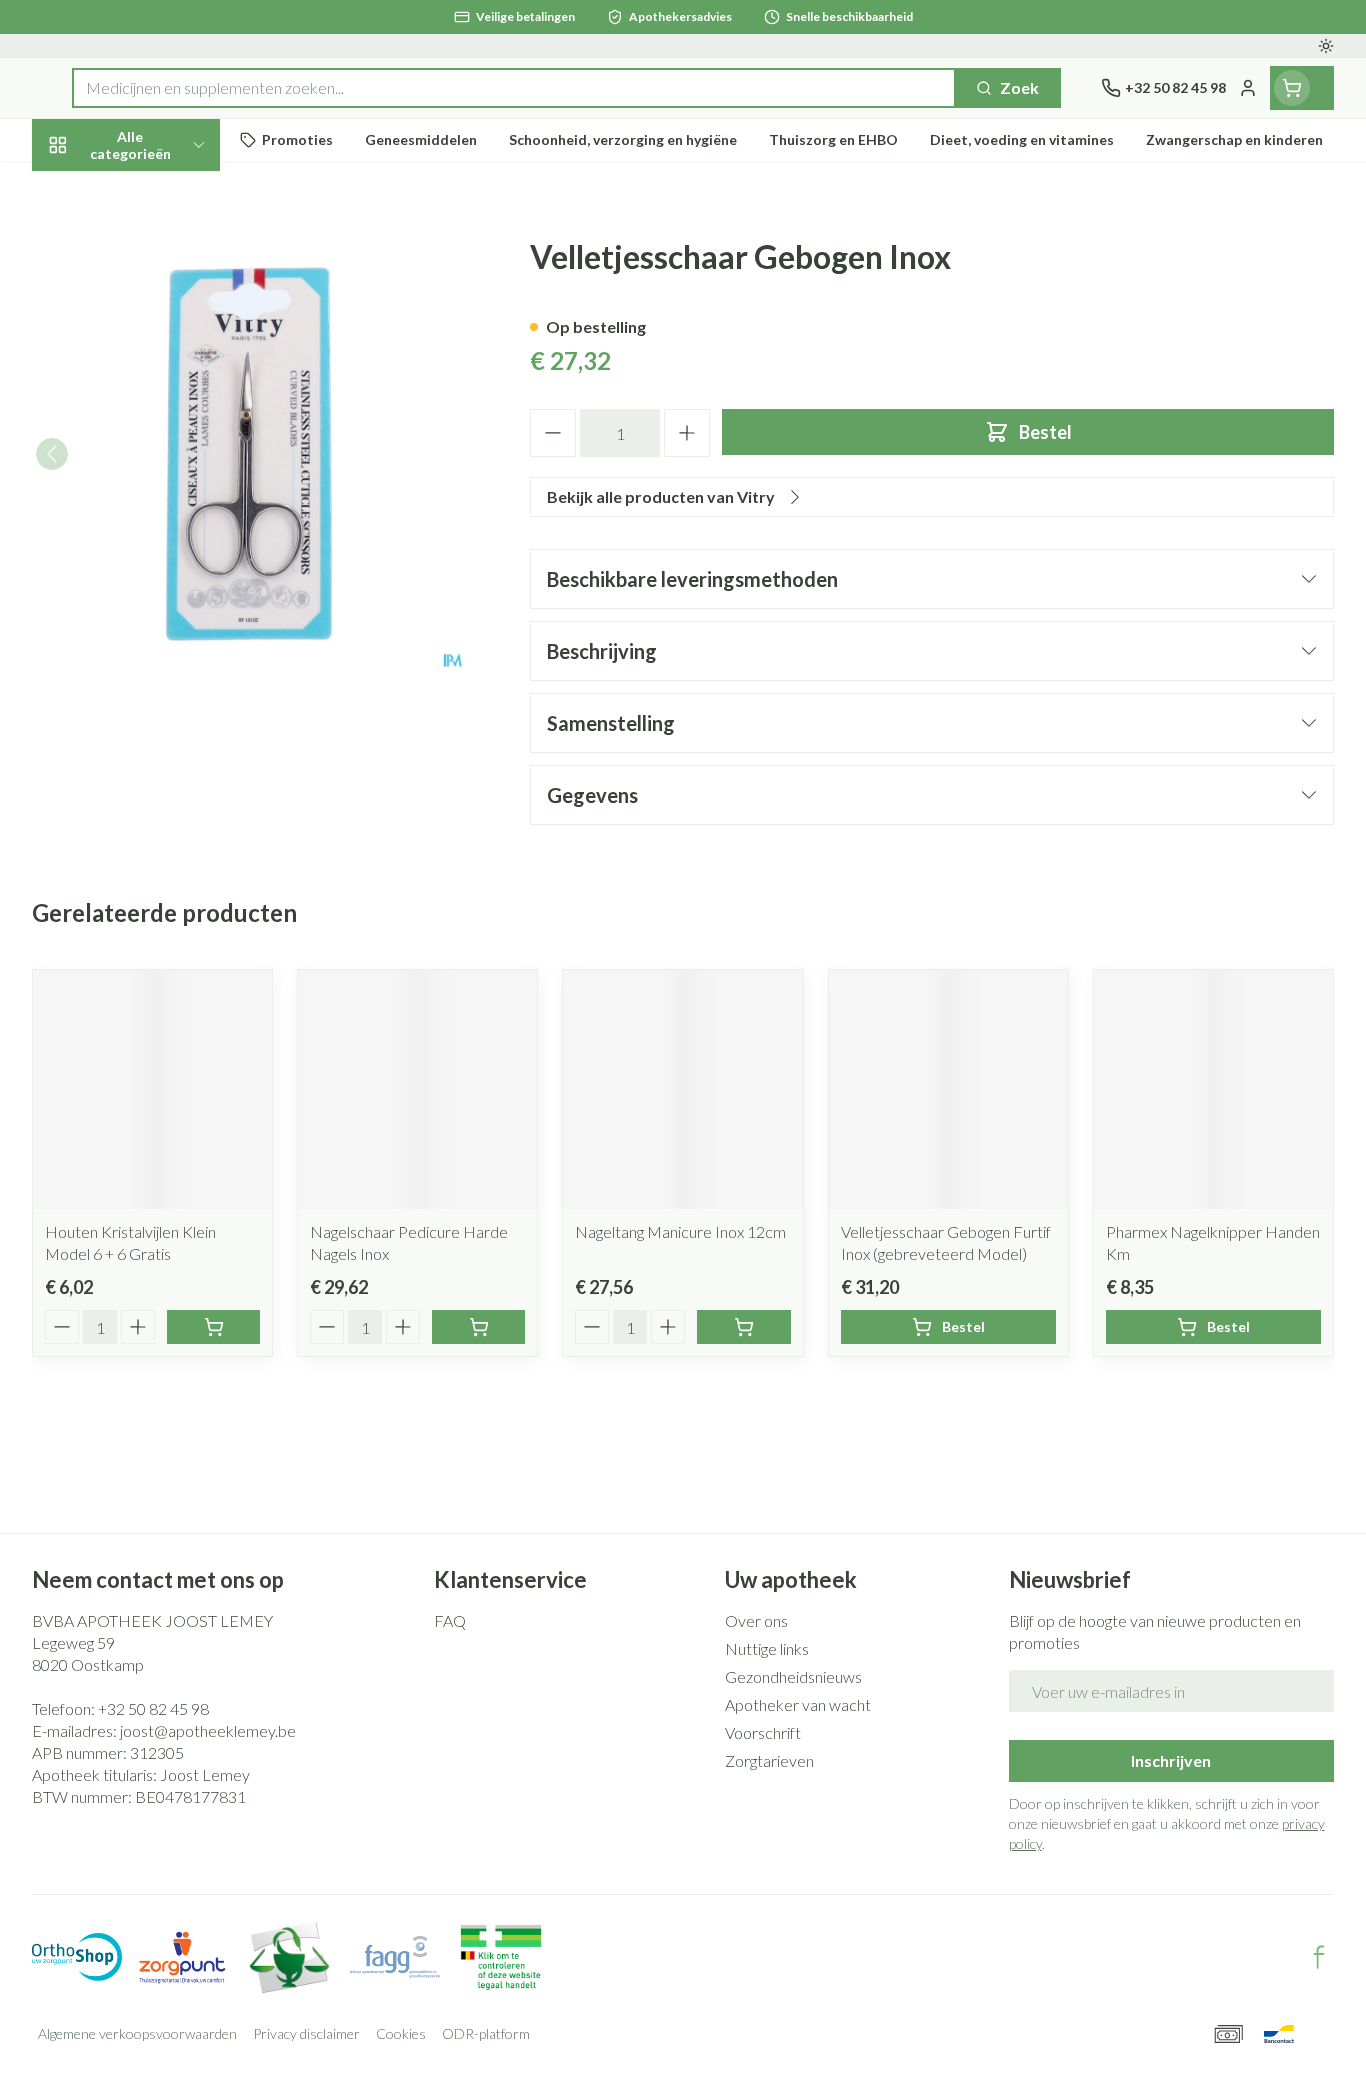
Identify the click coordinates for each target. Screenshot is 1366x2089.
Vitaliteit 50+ (160, 459)
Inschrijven (1171, 1760)
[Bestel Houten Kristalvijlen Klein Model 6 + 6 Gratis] (213, 1327)
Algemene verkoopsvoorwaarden (137, 2033)
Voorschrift (763, 1732)
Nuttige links (767, 1648)
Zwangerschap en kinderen (160, 396)
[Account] (1248, 88)
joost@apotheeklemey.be (208, 1730)
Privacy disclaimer (306, 2033)
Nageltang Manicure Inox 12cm (680, 1231)
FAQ (450, 1620)
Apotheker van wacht (798, 1704)
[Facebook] (1319, 1957)
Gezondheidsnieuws (793, 1676)
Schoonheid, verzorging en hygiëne (160, 252)
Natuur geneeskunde (160, 514)
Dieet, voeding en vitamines (160, 324)
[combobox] (514, 88)
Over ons (756, 1620)
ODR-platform (486, 2033)
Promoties (87, 190)
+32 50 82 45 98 (153, 1708)
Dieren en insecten (160, 624)
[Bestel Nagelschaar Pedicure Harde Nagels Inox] (478, 1327)
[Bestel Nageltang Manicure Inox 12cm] (743, 1327)
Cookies (401, 2033)
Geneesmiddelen (160, 679)
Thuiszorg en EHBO (160, 569)
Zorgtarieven (769, 1760)
